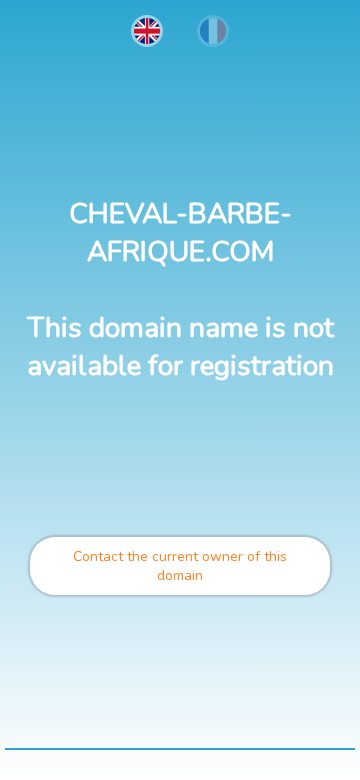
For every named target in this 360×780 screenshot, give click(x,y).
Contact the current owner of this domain (180, 566)
